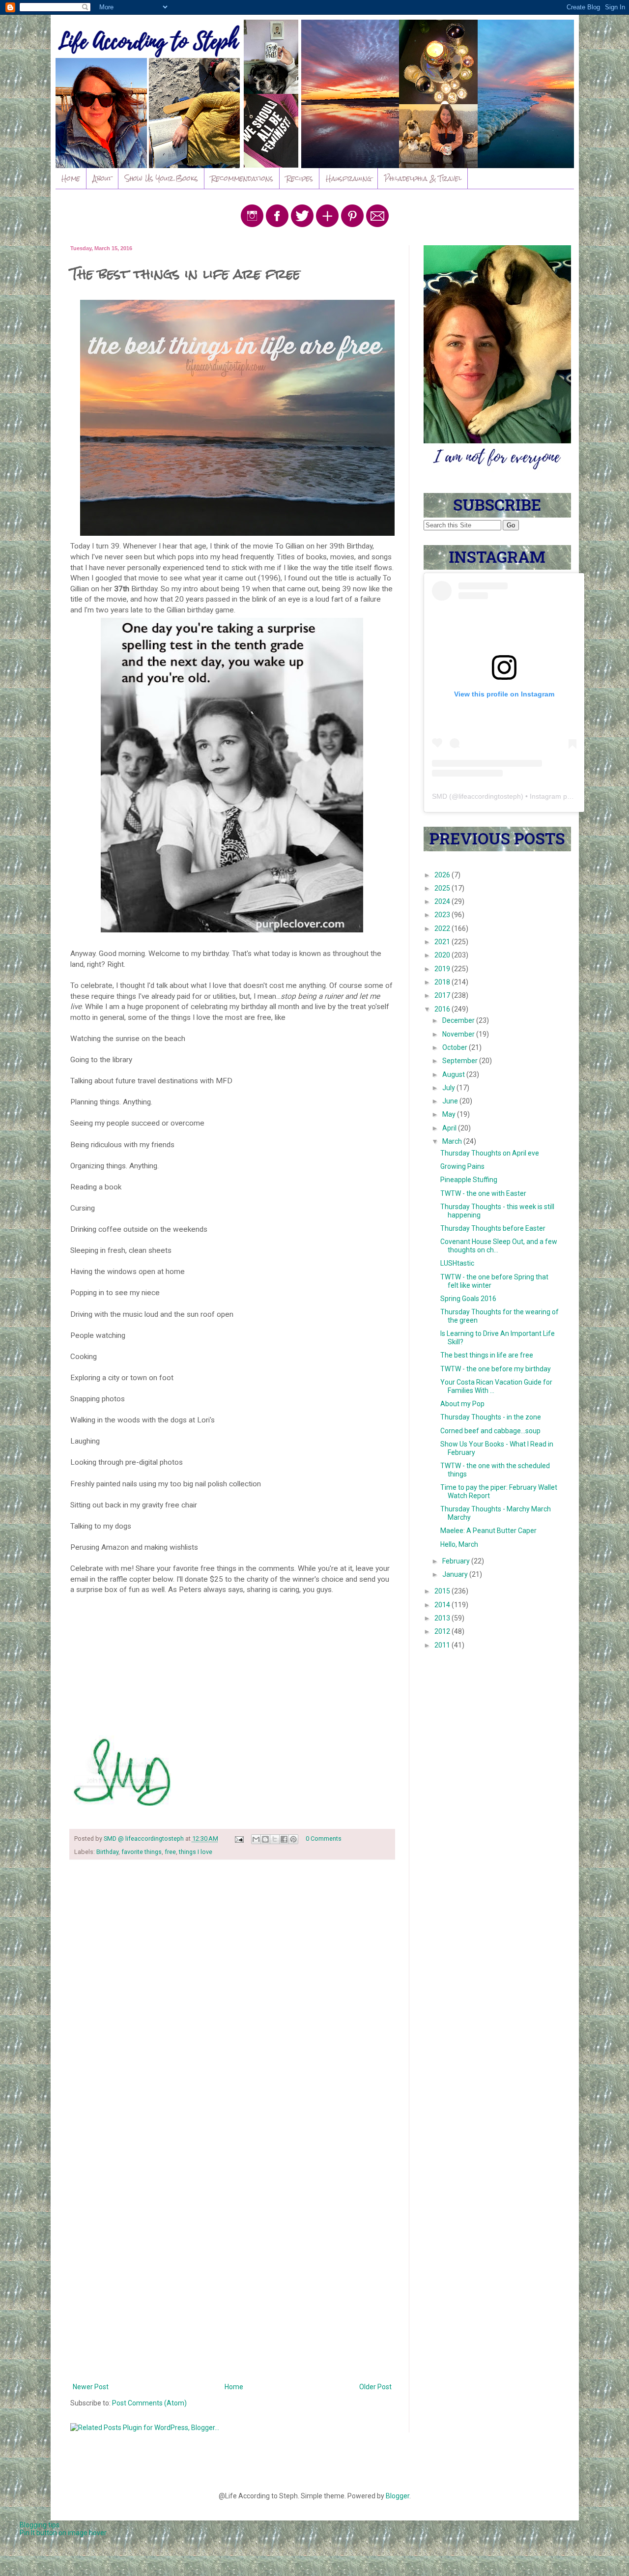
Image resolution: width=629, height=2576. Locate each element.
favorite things (142, 1852)
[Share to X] (275, 1839)
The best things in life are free (487, 1355)
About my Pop (462, 1404)
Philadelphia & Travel (423, 178)
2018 (443, 982)
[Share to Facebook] (284, 1839)
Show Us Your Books (161, 178)
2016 (443, 1009)
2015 (443, 1591)
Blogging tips (40, 2525)
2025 (443, 888)
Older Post (375, 2387)
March (453, 1141)
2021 (443, 942)
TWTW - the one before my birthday (496, 1369)
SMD (440, 796)
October (456, 1047)
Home (71, 178)
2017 (443, 995)
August (454, 1074)
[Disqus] (232, 1995)
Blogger (398, 2496)
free (170, 1852)
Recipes (300, 178)
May (450, 1114)
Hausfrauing (349, 178)
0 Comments (324, 1838)
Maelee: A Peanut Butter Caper (488, 1531)
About (102, 178)
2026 (443, 875)
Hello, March (459, 1544)
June (451, 1101)
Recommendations (242, 178)
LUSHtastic (457, 1263)
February (457, 1561)
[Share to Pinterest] (293, 1839)
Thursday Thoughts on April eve (490, 1153)
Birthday (107, 1852)
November (459, 1034)
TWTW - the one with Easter (483, 1193)
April (450, 1128)
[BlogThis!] (265, 1839)
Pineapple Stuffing (469, 1180)
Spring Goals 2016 (468, 1299)
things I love (196, 1852)
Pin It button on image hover (63, 2533)
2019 (443, 969)
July (449, 1088)
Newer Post (91, 2387)
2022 (443, 928)
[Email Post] (239, 1838)
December (459, 1020)
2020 (443, 955)
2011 (443, 1645)
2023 (443, 915)
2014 (443, 1605)
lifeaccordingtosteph (490, 796)
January (456, 1574)
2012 (443, 1631)
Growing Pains (462, 1166)
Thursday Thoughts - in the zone (491, 1417)
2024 (443, 901)
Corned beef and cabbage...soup (490, 1431)
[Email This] (256, 1839)
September (461, 1061)
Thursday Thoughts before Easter (493, 1228)
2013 (443, 1618)
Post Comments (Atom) (149, 2403)
